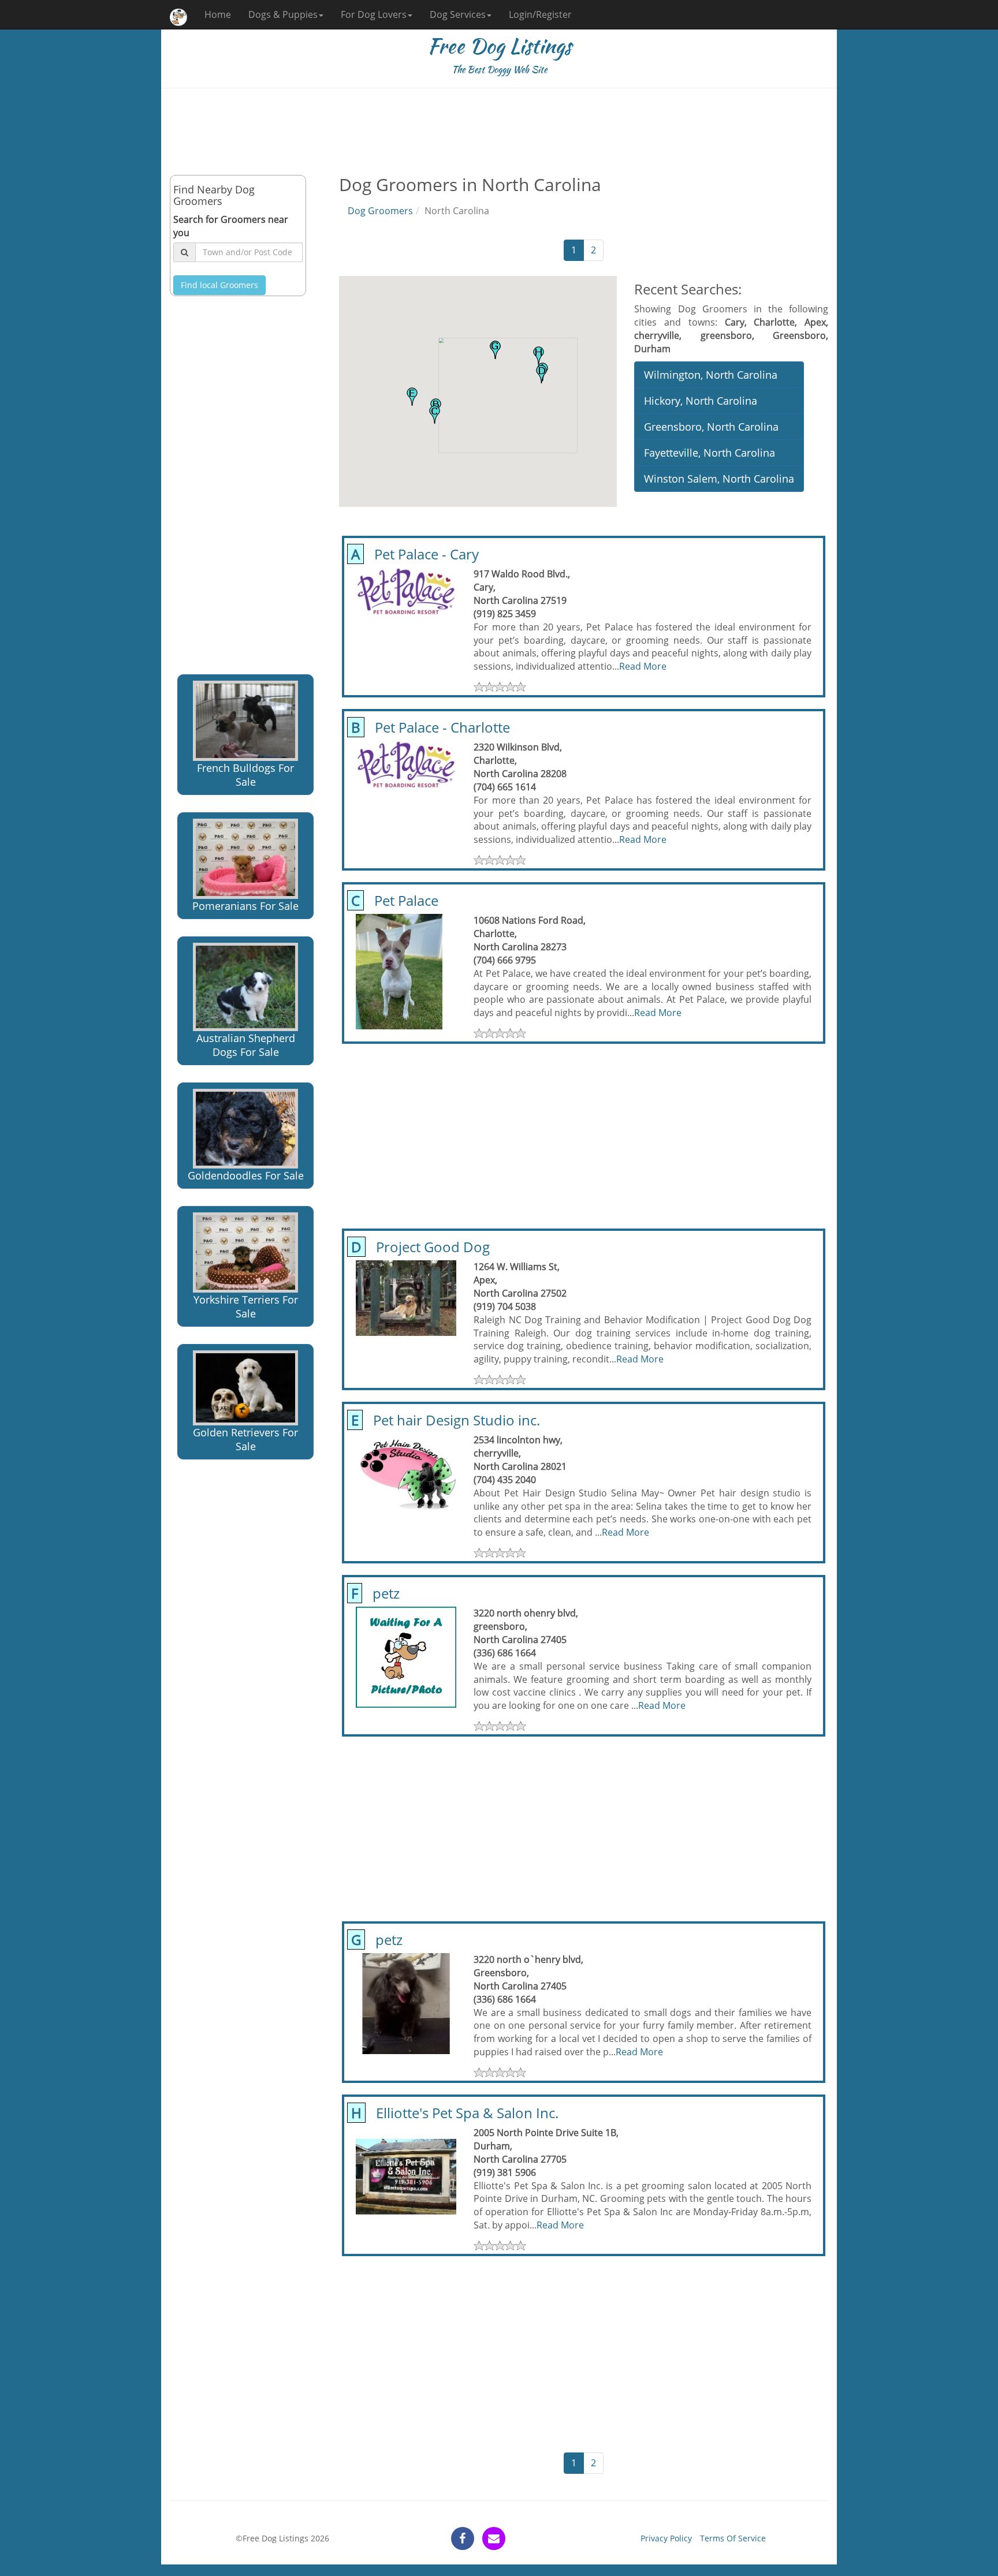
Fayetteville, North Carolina (710, 453)
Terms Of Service (733, 2538)
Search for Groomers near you (231, 226)
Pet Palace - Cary (413, 554)
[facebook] (463, 2538)
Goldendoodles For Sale (246, 1175)
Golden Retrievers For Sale (245, 1439)
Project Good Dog (419, 1247)
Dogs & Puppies (283, 14)
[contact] (494, 2538)
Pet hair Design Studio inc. (444, 1420)
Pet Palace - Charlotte (429, 727)
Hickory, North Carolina (701, 401)
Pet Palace (393, 900)
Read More (643, 666)
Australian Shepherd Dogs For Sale (246, 1045)
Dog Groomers (380, 211)
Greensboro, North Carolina (711, 427)
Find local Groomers (219, 285)
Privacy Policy (666, 2538)
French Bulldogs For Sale (245, 775)
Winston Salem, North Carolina (719, 479)
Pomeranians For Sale (245, 906)
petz (374, 1593)
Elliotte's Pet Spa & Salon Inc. (453, 2113)
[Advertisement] (499, 132)
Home (218, 14)
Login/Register (540, 14)
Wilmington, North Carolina (711, 375)
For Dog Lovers (374, 14)
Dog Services (458, 14)
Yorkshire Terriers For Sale (246, 1306)
